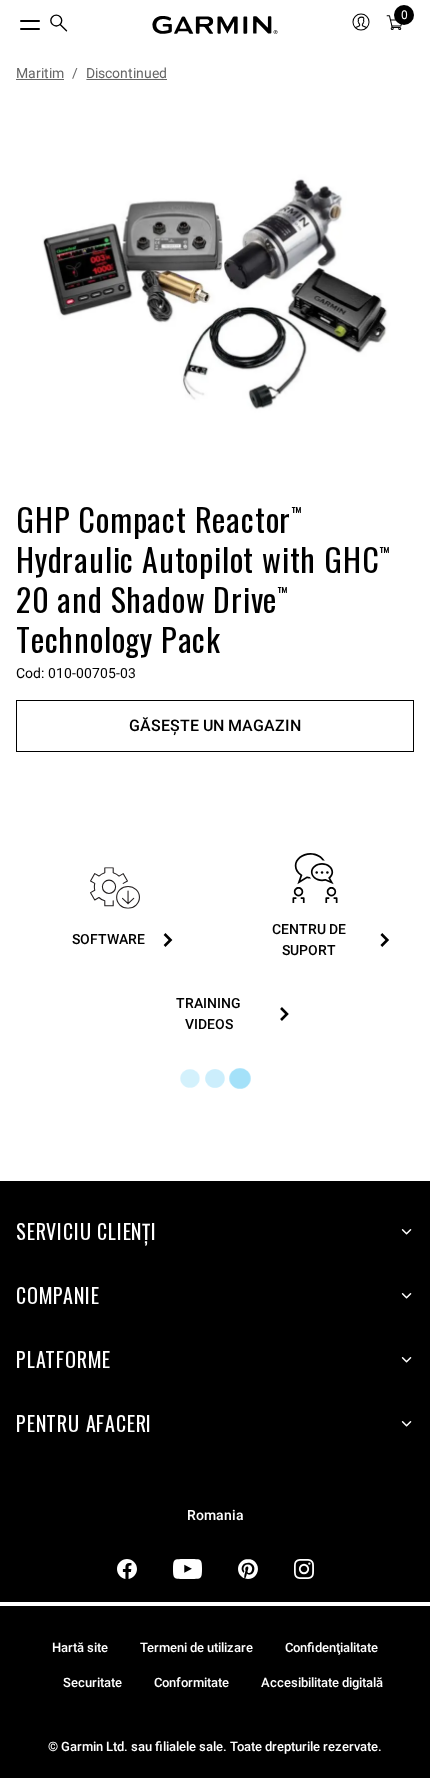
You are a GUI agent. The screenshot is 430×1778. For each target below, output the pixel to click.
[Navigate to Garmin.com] (215, 25)
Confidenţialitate (331, 1647)
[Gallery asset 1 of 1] (215, 295)
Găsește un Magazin (215, 725)
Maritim (40, 73)
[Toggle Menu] (12, 20)
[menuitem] (59, 25)
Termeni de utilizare (196, 1647)
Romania (215, 1515)
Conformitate (191, 1682)
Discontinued (126, 73)
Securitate (92, 1682)
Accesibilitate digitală (322, 1682)
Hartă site (80, 1647)
